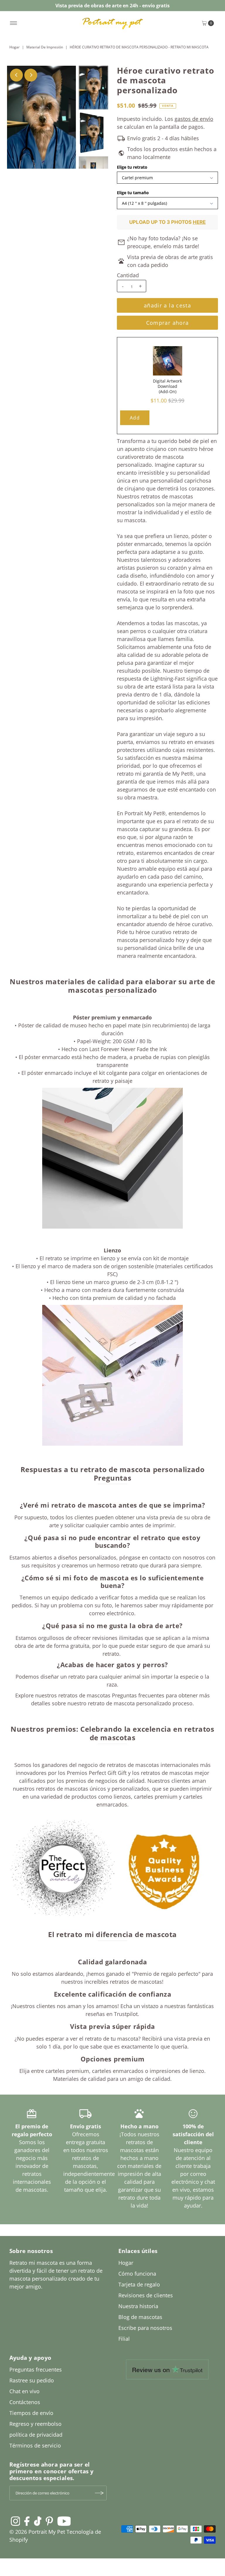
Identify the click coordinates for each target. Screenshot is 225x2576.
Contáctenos (25, 2402)
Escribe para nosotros (145, 2328)
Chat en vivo (24, 2391)
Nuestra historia (138, 2306)
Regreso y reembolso (35, 2424)
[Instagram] (16, 2521)
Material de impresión (45, 47)
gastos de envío (194, 119)
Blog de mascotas (140, 2317)
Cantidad (128, 275)
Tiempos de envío (31, 2413)
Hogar (15, 47)
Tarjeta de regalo (139, 2284)
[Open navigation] (14, 23)
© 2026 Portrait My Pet (37, 2532)
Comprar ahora (168, 323)
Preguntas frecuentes (36, 2369)
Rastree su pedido (32, 2380)
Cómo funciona (137, 2274)
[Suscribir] (99, 2493)
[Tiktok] (38, 2521)
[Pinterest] (49, 2521)
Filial (124, 2339)
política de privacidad (36, 2435)
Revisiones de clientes (146, 2295)
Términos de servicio (35, 2445)
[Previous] (16, 75)
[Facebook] (27, 2521)
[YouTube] (64, 2521)
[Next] (31, 75)
